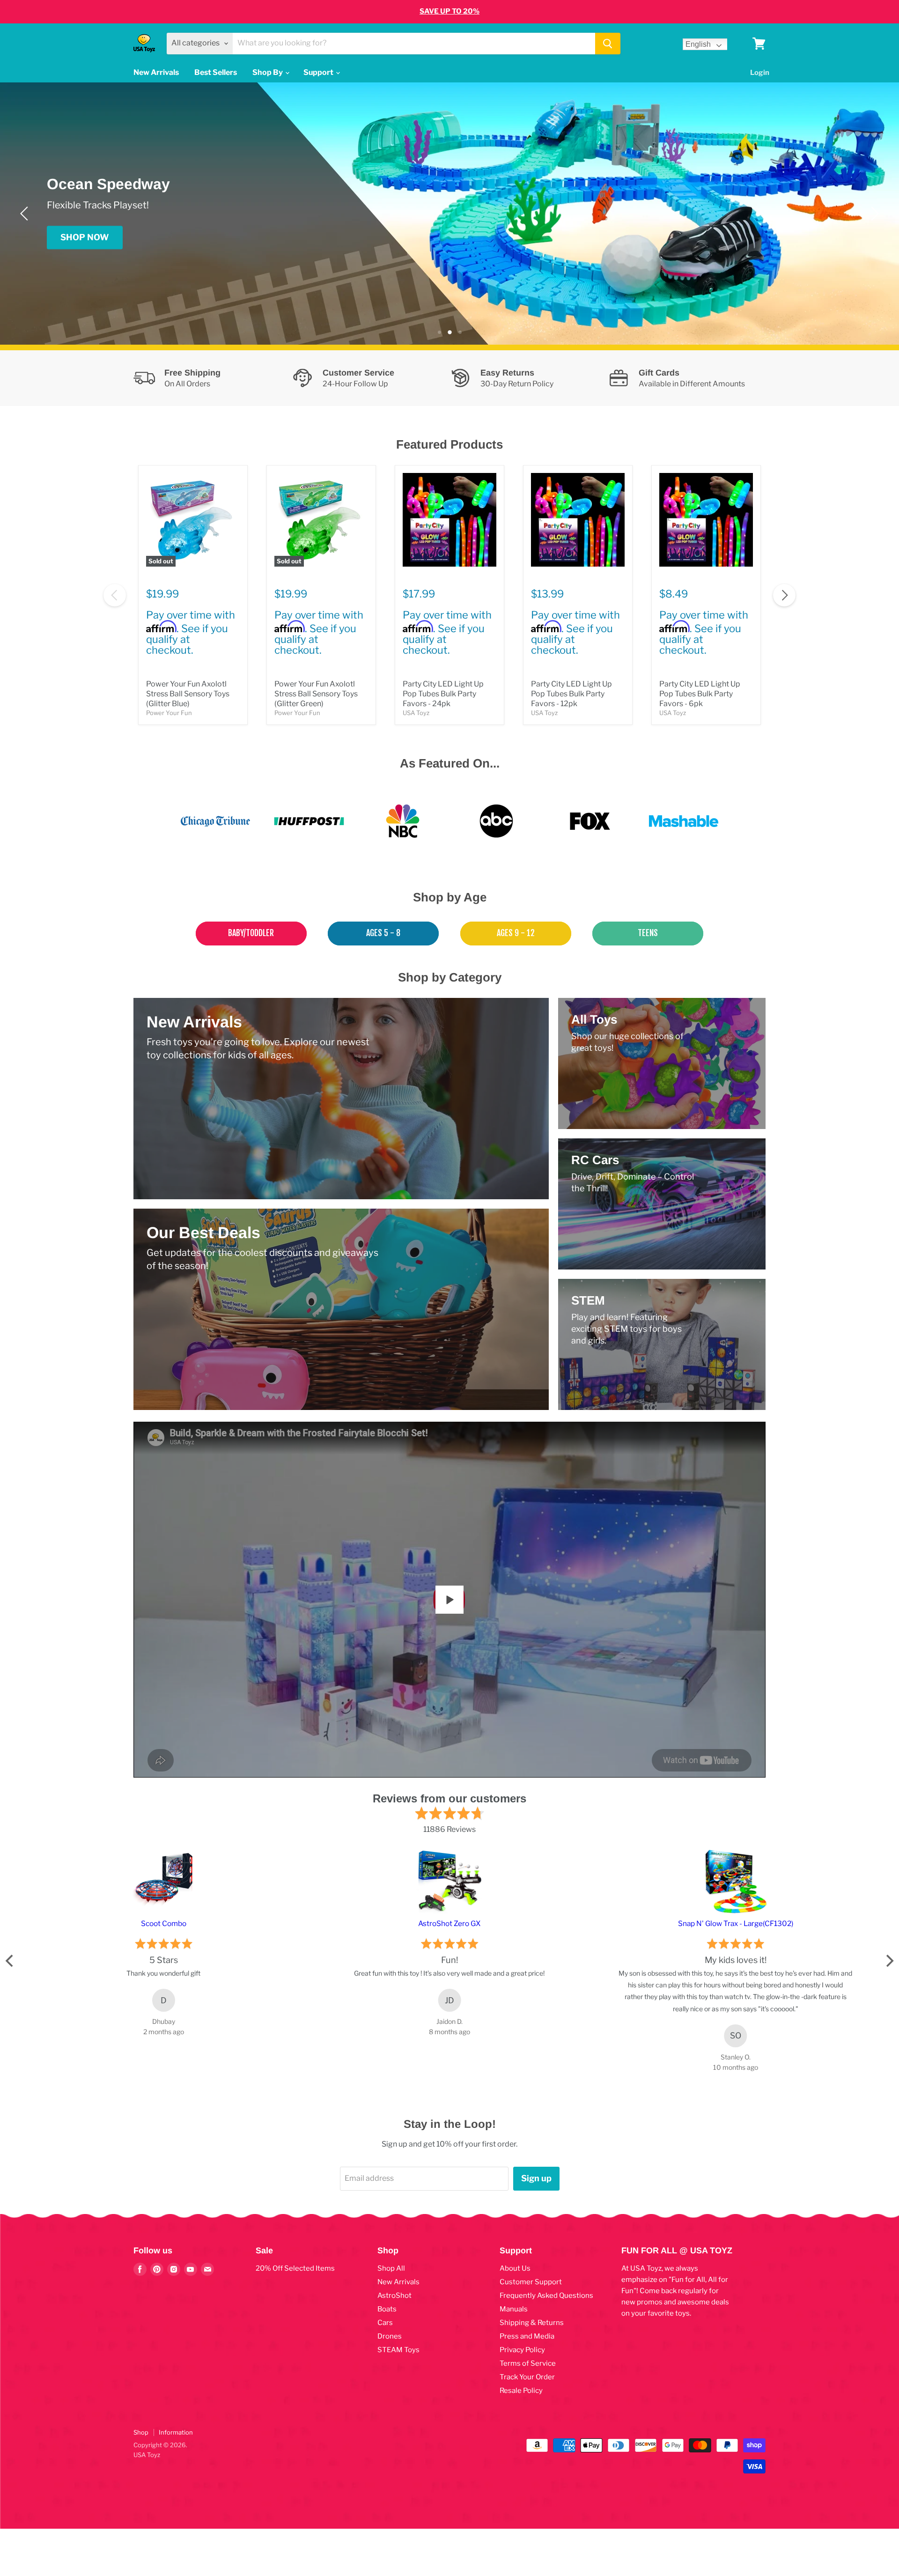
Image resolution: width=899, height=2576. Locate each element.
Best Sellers (216, 72)
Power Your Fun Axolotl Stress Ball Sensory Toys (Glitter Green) (316, 694)
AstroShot (394, 2296)
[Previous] (26, 214)
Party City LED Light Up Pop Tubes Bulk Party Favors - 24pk (443, 694)
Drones (390, 2336)
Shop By (268, 72)
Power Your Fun (169, 713)
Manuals (514, 2309)
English (698, 44)
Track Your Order (527, 2377)
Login (760, 73)
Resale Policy (521, 2391)
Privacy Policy (522, 2350)
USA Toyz (416, 713)
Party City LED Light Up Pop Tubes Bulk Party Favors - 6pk (700, 694)
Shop (141, 2432)
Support (319, 72)
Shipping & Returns (532, 2323)
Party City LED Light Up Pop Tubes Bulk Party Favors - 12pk (571, 694)
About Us (515, 2268)
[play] (449, 1600)
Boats (387, 2309)
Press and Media (527, 2336)
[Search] (608, 44)
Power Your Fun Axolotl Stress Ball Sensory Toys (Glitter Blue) (188, 694)
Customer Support (531, 2282)
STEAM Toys (398, 2350)
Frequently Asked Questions (546, 2296)
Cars (385, 2323)
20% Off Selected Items (295, 2268)
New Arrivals (156, 72)
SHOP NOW (85, 237)
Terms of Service (528, 2363)
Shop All (391, 2268)
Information (176, 2432)
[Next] (873, 214)
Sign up (536, 2178)
